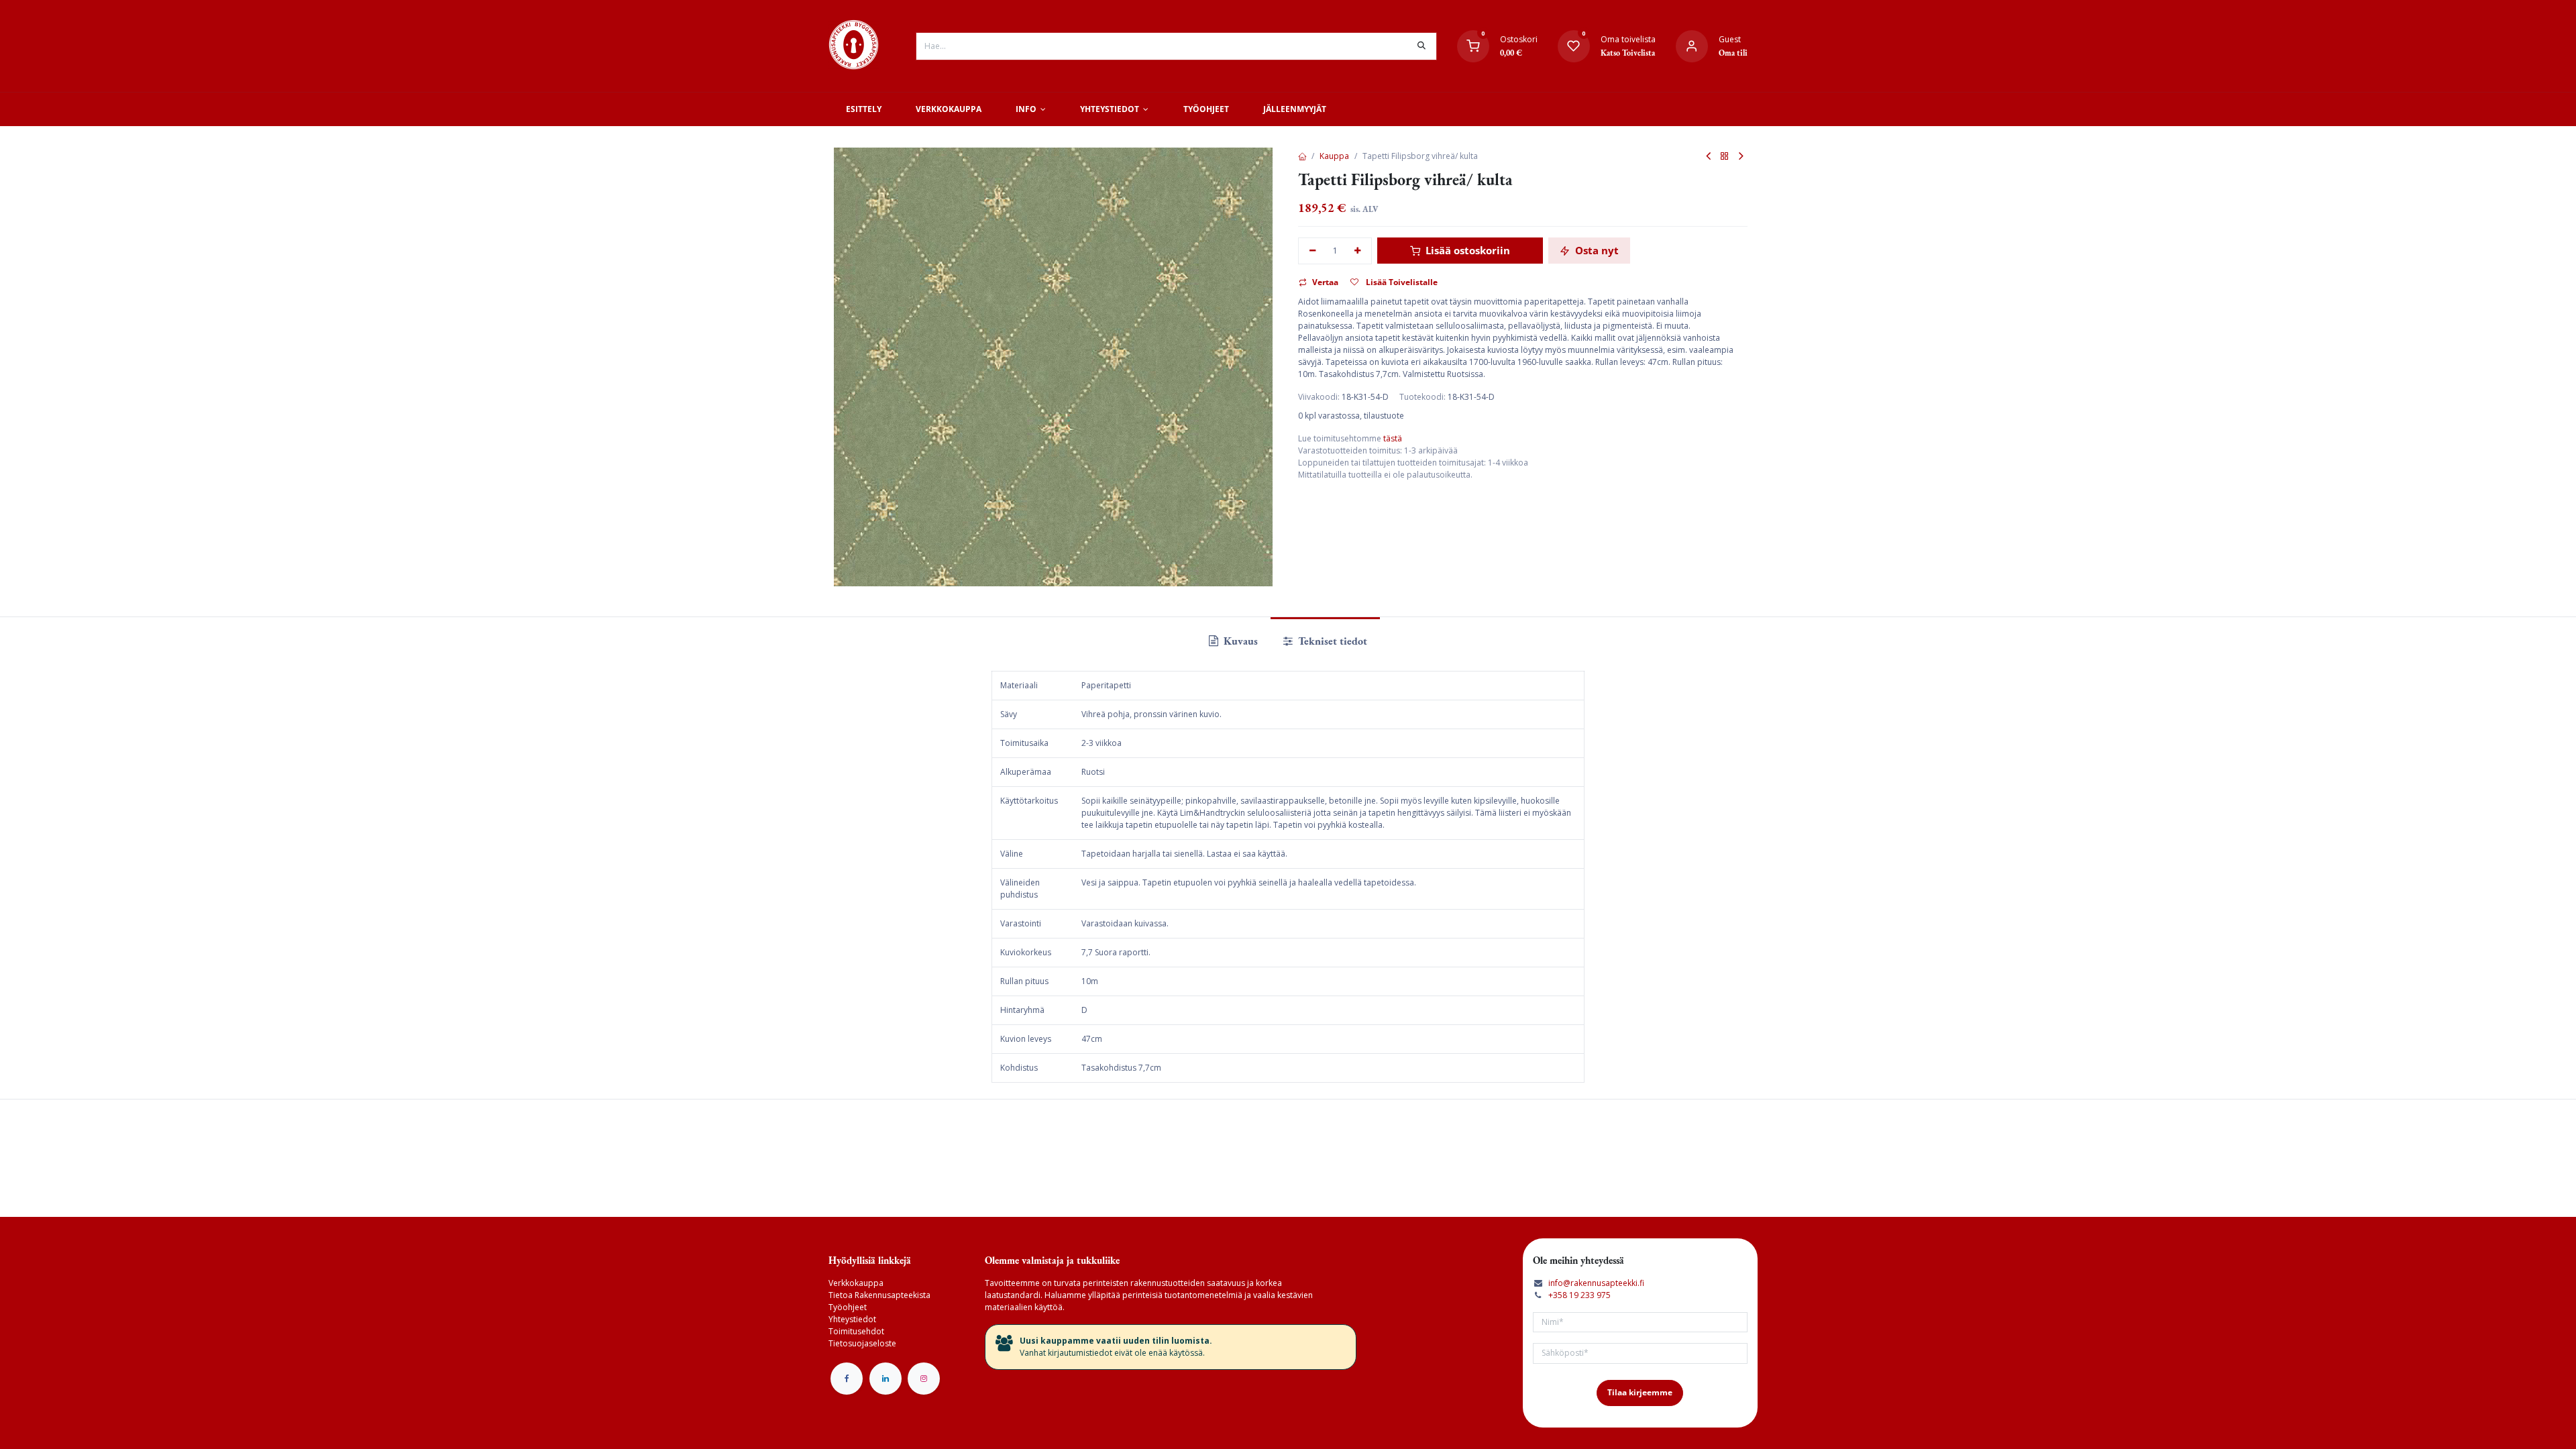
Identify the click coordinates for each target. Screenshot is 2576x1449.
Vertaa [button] (1325, 282)
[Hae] (1421, 46)
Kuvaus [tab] (1239, 641)
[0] (1473, 45)
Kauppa (1334, 156)
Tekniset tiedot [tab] (1331, 641)
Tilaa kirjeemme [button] (1640, 1392)
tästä (1393, 438)
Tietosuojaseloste (862, 1343)
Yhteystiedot (852, 1319)
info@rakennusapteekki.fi (1596, 1283)
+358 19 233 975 (1579, 1295)
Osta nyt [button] (1596, 250)
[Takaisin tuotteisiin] (1725, 157)
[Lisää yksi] (1358, 251)
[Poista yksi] (1312, 251)
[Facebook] (847, 1379)
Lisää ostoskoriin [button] (1466, 250)
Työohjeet (848, 1307)
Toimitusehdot (856, 1331)
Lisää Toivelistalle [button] (1401, 282)
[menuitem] (863, 109)
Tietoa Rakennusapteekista (879, 1295)
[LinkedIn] (885, 1379)
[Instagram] (924, 1379)
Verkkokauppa (856, 1283)
